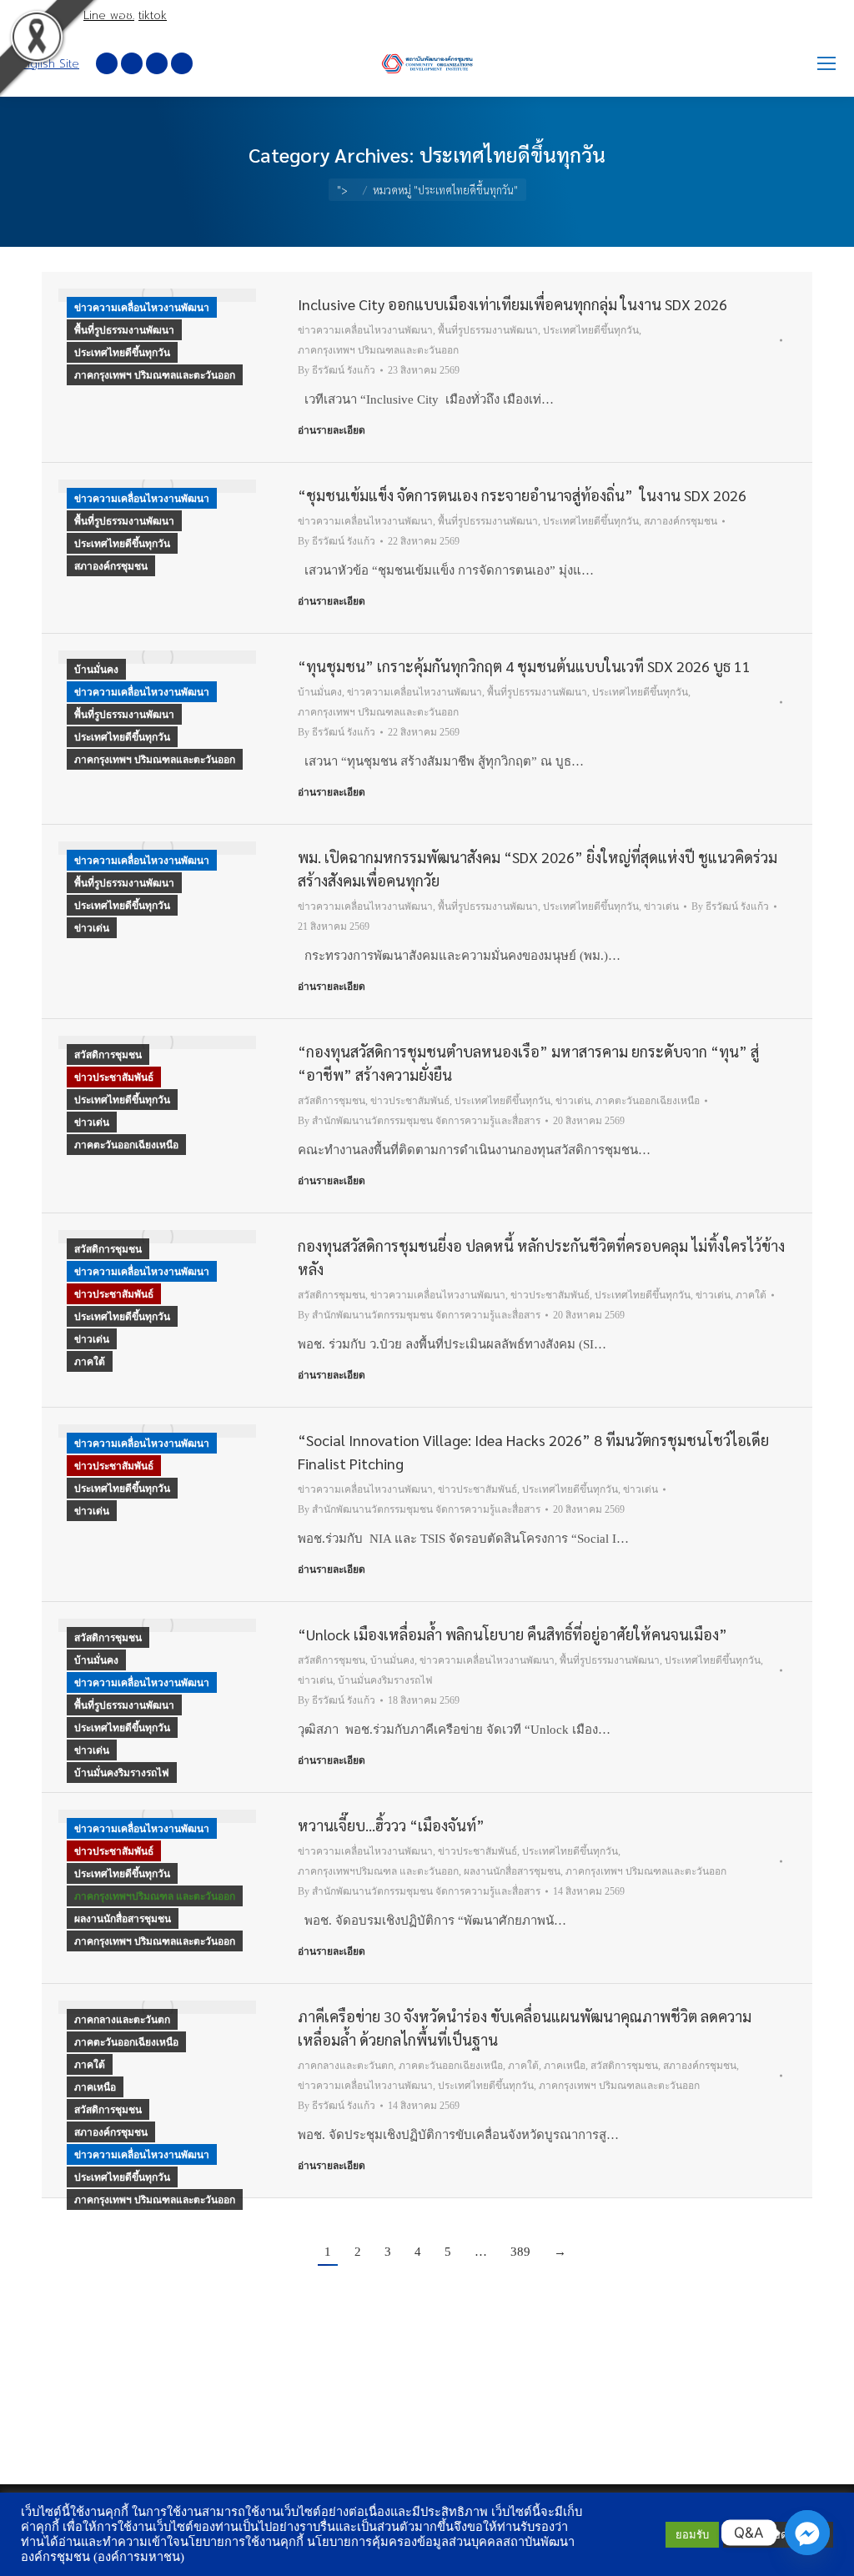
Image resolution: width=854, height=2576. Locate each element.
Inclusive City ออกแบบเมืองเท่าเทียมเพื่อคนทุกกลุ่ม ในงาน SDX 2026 (512, 304)
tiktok (153, 15)
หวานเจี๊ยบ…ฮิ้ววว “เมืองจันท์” (391, 1825)
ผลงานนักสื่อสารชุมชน (123, 1919)
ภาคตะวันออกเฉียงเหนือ (126, 1145)
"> (342, 190)
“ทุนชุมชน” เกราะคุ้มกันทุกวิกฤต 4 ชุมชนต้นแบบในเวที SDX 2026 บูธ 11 (524, 666)
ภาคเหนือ (95, 2087)
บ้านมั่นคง (96, 670)
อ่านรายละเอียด (332, 430)
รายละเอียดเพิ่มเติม (778, 2535)
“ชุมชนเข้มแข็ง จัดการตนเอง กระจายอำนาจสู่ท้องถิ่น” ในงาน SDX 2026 (522, 495)
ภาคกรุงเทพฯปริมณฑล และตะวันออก (155, 1896)
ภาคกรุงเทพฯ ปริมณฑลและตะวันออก (155, 375)
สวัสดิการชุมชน (108, 1055)
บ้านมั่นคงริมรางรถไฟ (122, 1773)
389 (520, 2252)
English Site (48, 64)
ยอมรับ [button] (692, 2535)
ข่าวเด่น (92, 928)
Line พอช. (109, 15)
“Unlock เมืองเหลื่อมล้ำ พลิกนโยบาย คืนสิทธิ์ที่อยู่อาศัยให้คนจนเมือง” (512, 1634)
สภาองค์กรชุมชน (111, 566)
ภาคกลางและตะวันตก (122, 2020)
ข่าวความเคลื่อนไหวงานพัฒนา (142, 308)
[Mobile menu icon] (826, 63)
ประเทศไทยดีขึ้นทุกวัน (122, 353)
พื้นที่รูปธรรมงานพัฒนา (124, 330)
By (337, 370)
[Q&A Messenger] (807, 2533)
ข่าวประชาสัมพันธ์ (114, 1077)
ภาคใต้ (90, 1362)
